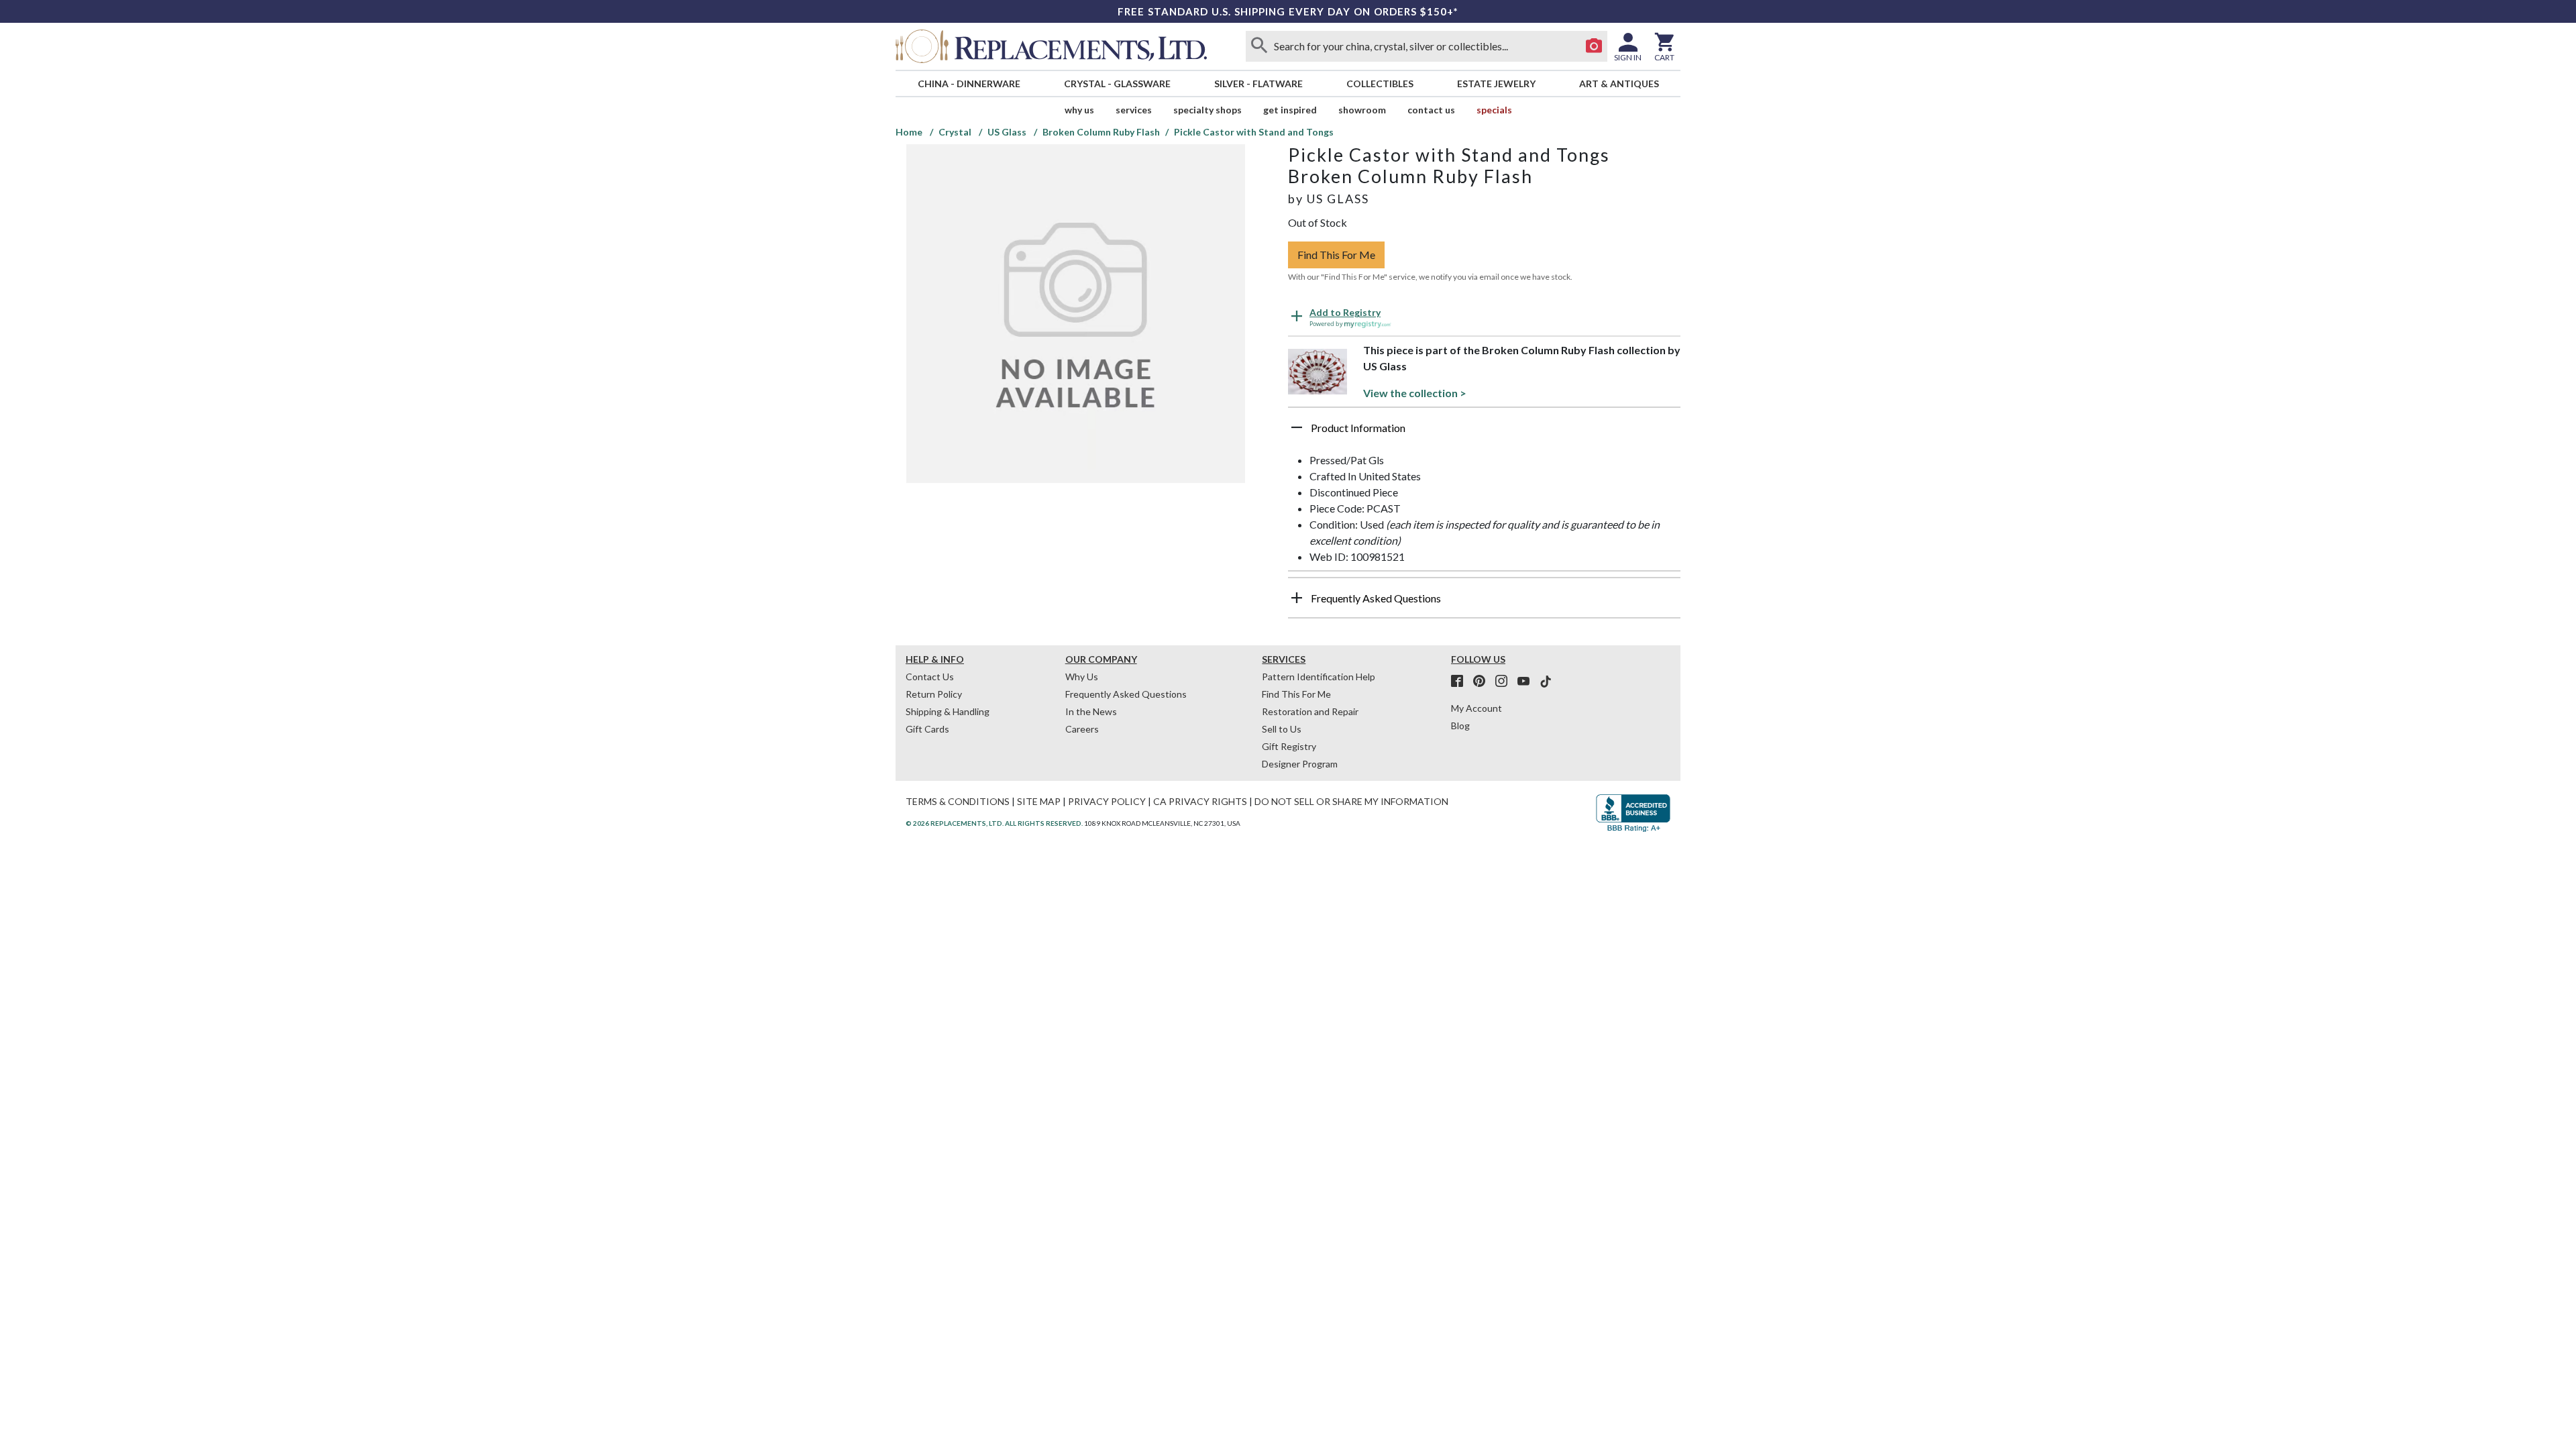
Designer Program (1300, 764)
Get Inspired (1290, 110)
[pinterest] (1483, 682)
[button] (1484, 433)
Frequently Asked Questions (1126, 694)
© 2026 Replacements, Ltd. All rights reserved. (994, 823)
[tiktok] (1546, 682)
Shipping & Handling (948, 711)
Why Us (1082, 677)
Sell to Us (1282, 729)
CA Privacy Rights (1200, 801)
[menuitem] (969, 84)
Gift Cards (927, 729)
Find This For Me (1336, 255)
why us (1079, 110)
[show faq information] (1297, 598)
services (1134, 110)
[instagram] (1505, 682)
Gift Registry (1289, 746)
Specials (1494, 110)
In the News (1091, 711)
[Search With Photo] (1594, 46)
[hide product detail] (1297, 427)
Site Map (1039, 801)
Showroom (1362, 110)
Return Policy (934, 694)
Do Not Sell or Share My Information (1351, 801)
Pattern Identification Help (1319, 677)
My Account (1477, 708)
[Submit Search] (1259, 46)
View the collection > (1415, 393)
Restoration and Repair (1310, 711)
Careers (1082, 729)
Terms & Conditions (958, 801)
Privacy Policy (1107, 801)
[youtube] (1527, 682)
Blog (1460, 726)
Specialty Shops (1207, 110)
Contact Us (1431, 110)
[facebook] (1461, 682)
